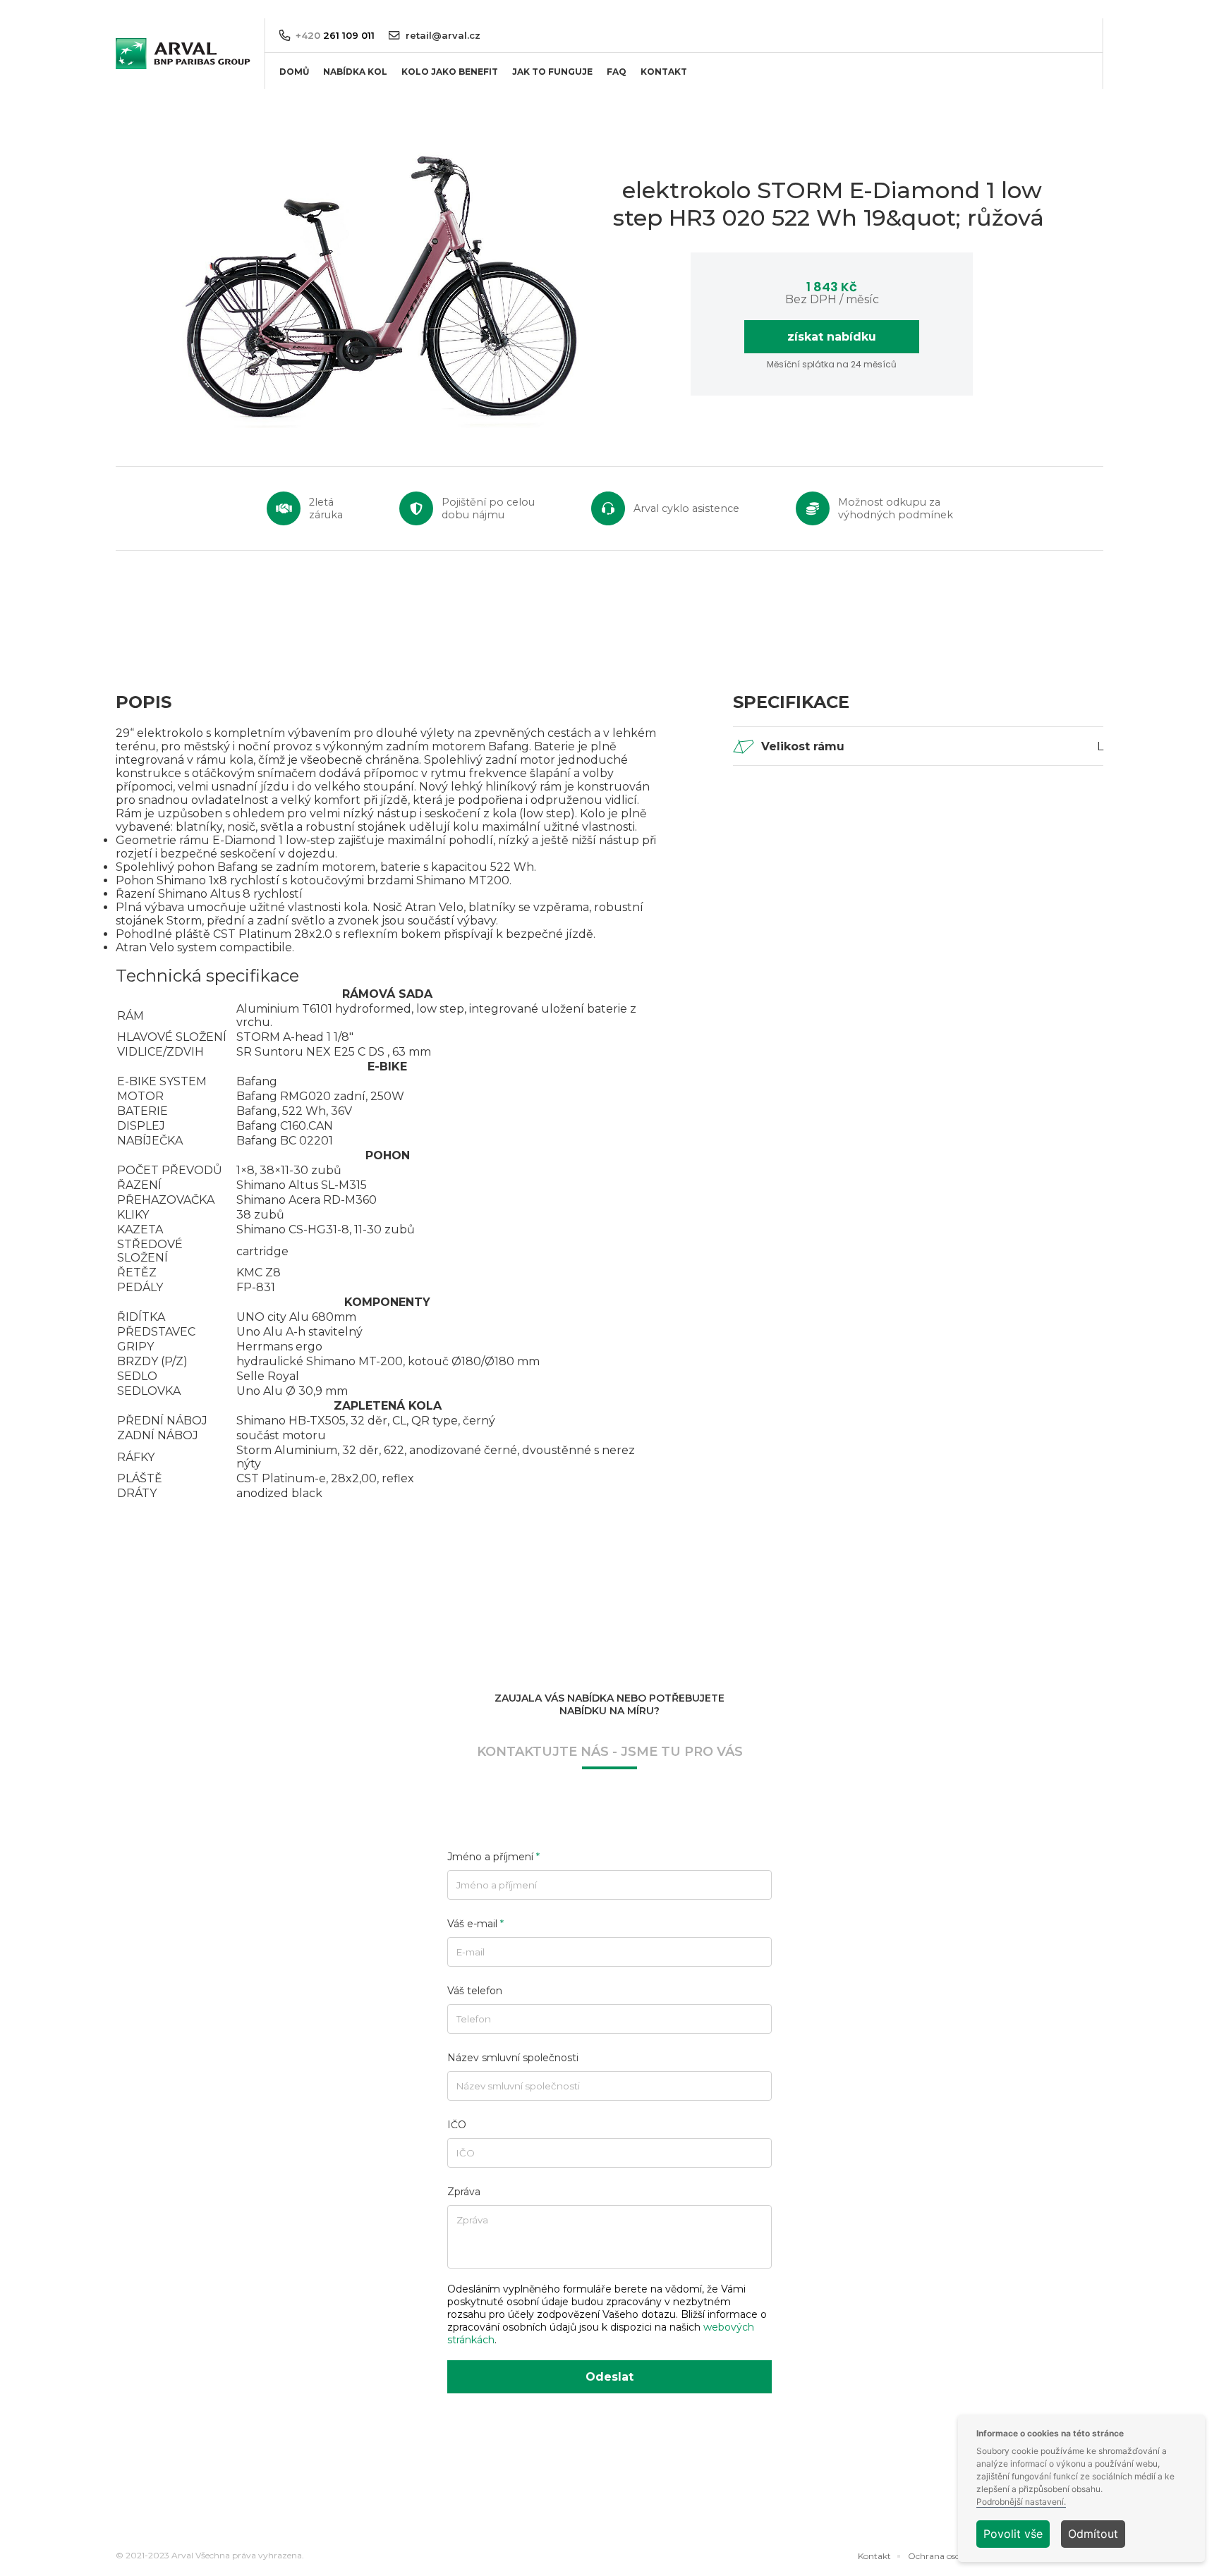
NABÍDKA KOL (355, 72)
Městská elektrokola (362, 131)
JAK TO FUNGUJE (552, 72)
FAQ (617, 72)
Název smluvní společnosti (513, 2058)
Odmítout (1093, 2534)
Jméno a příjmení (493, 1857)
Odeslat (609, 2377)
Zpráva (464, 2192)
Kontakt (874, 2556)
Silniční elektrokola (359, 154)
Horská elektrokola (359, 108)
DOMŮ (294, 72)
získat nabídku (832, 337)
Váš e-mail (475, 1924)
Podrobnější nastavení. (1021, 2502)
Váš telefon (475, 1991)
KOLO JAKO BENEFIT (450, 72)
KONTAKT (664, 72)
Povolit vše (1013, 2534)
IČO (457, 2125)
